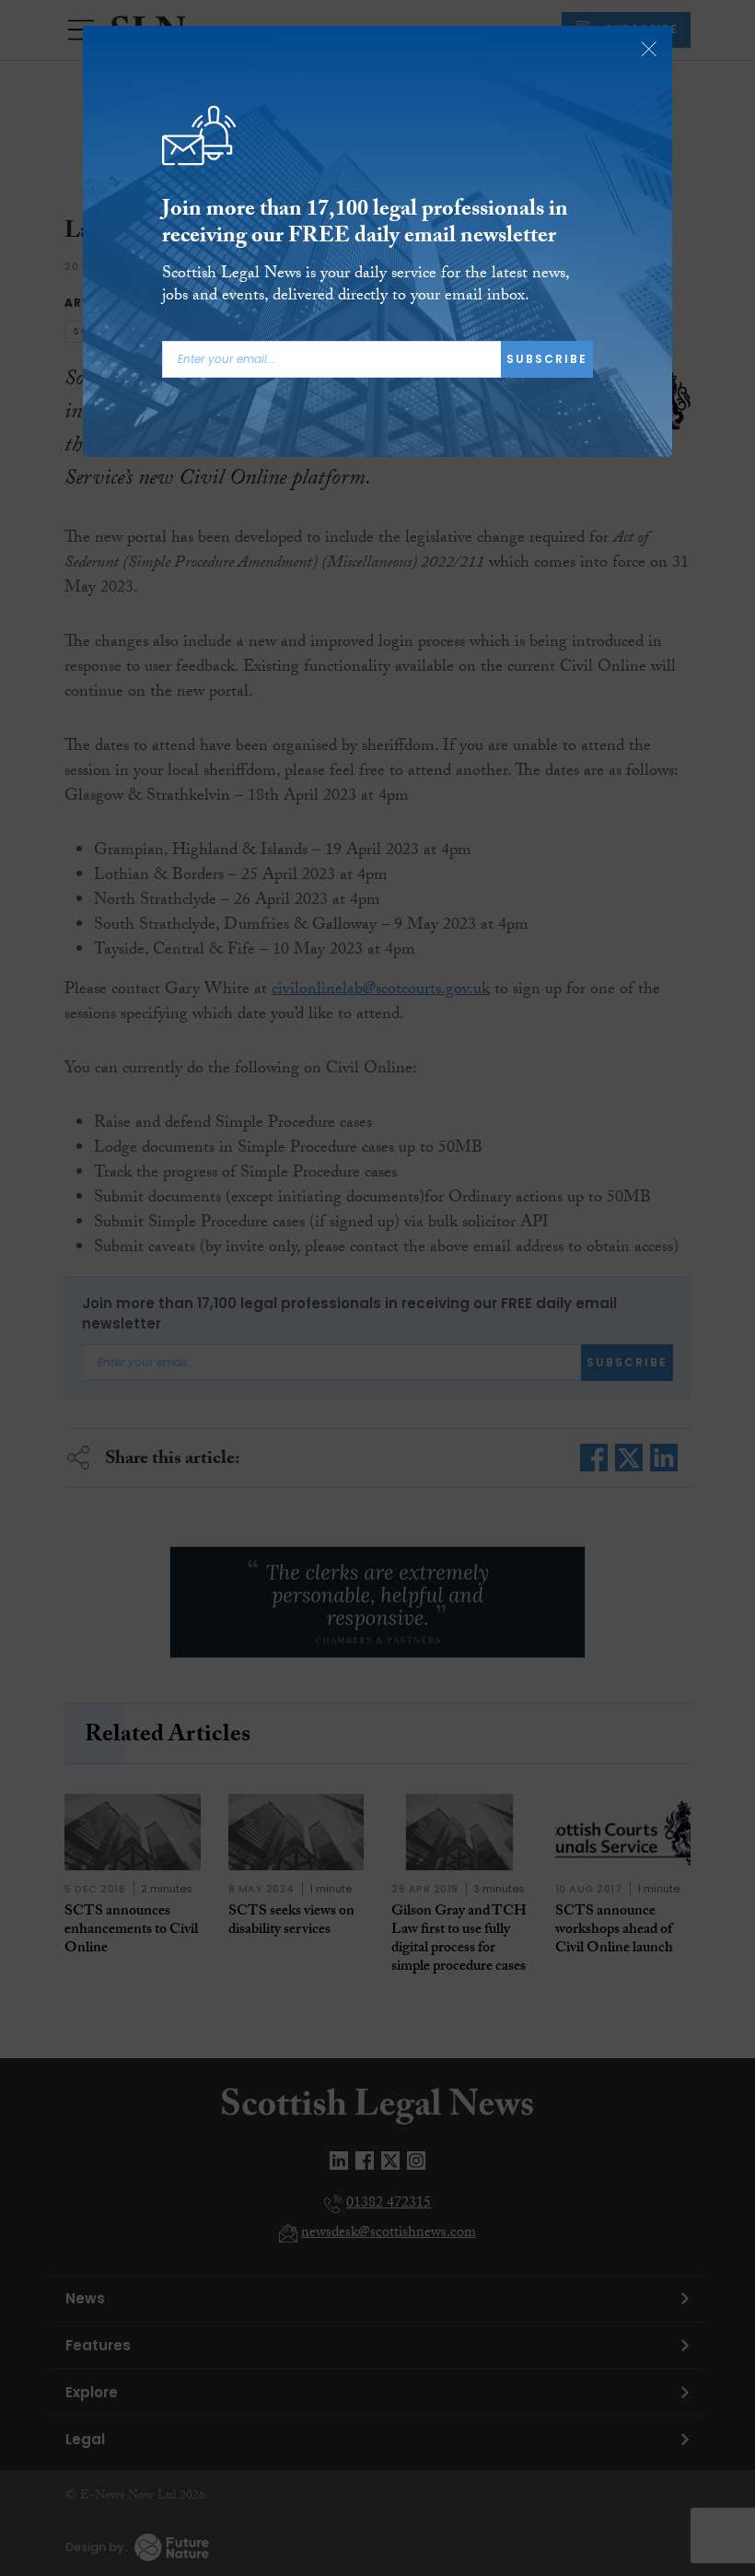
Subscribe (547, 359)
